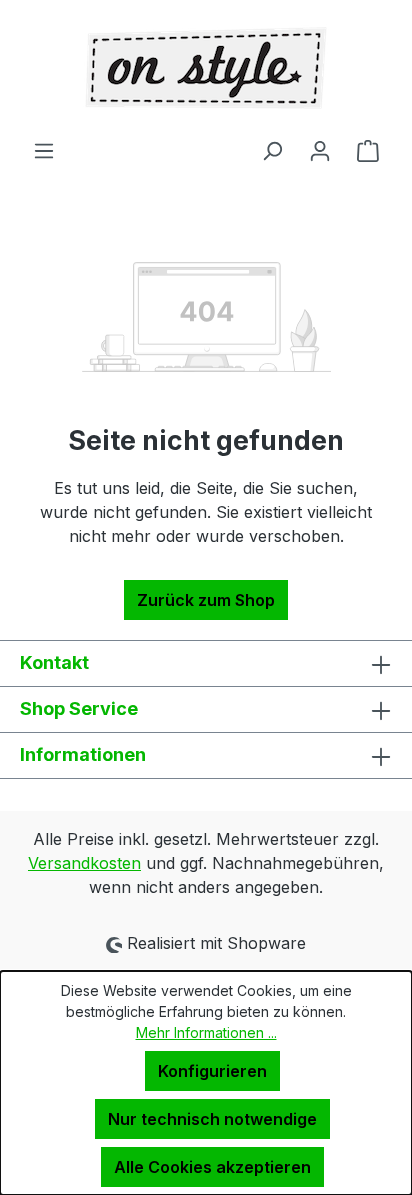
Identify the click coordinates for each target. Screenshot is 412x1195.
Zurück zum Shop (206, 600)
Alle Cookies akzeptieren (212, 1167)
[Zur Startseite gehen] (206, 69)
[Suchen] (272, 150)
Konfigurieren (212, 1071)
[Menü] (44, 150)
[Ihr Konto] (320, 150)
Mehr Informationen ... (206, 1032)
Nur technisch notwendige (212, 1119)
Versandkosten (84, 863)
